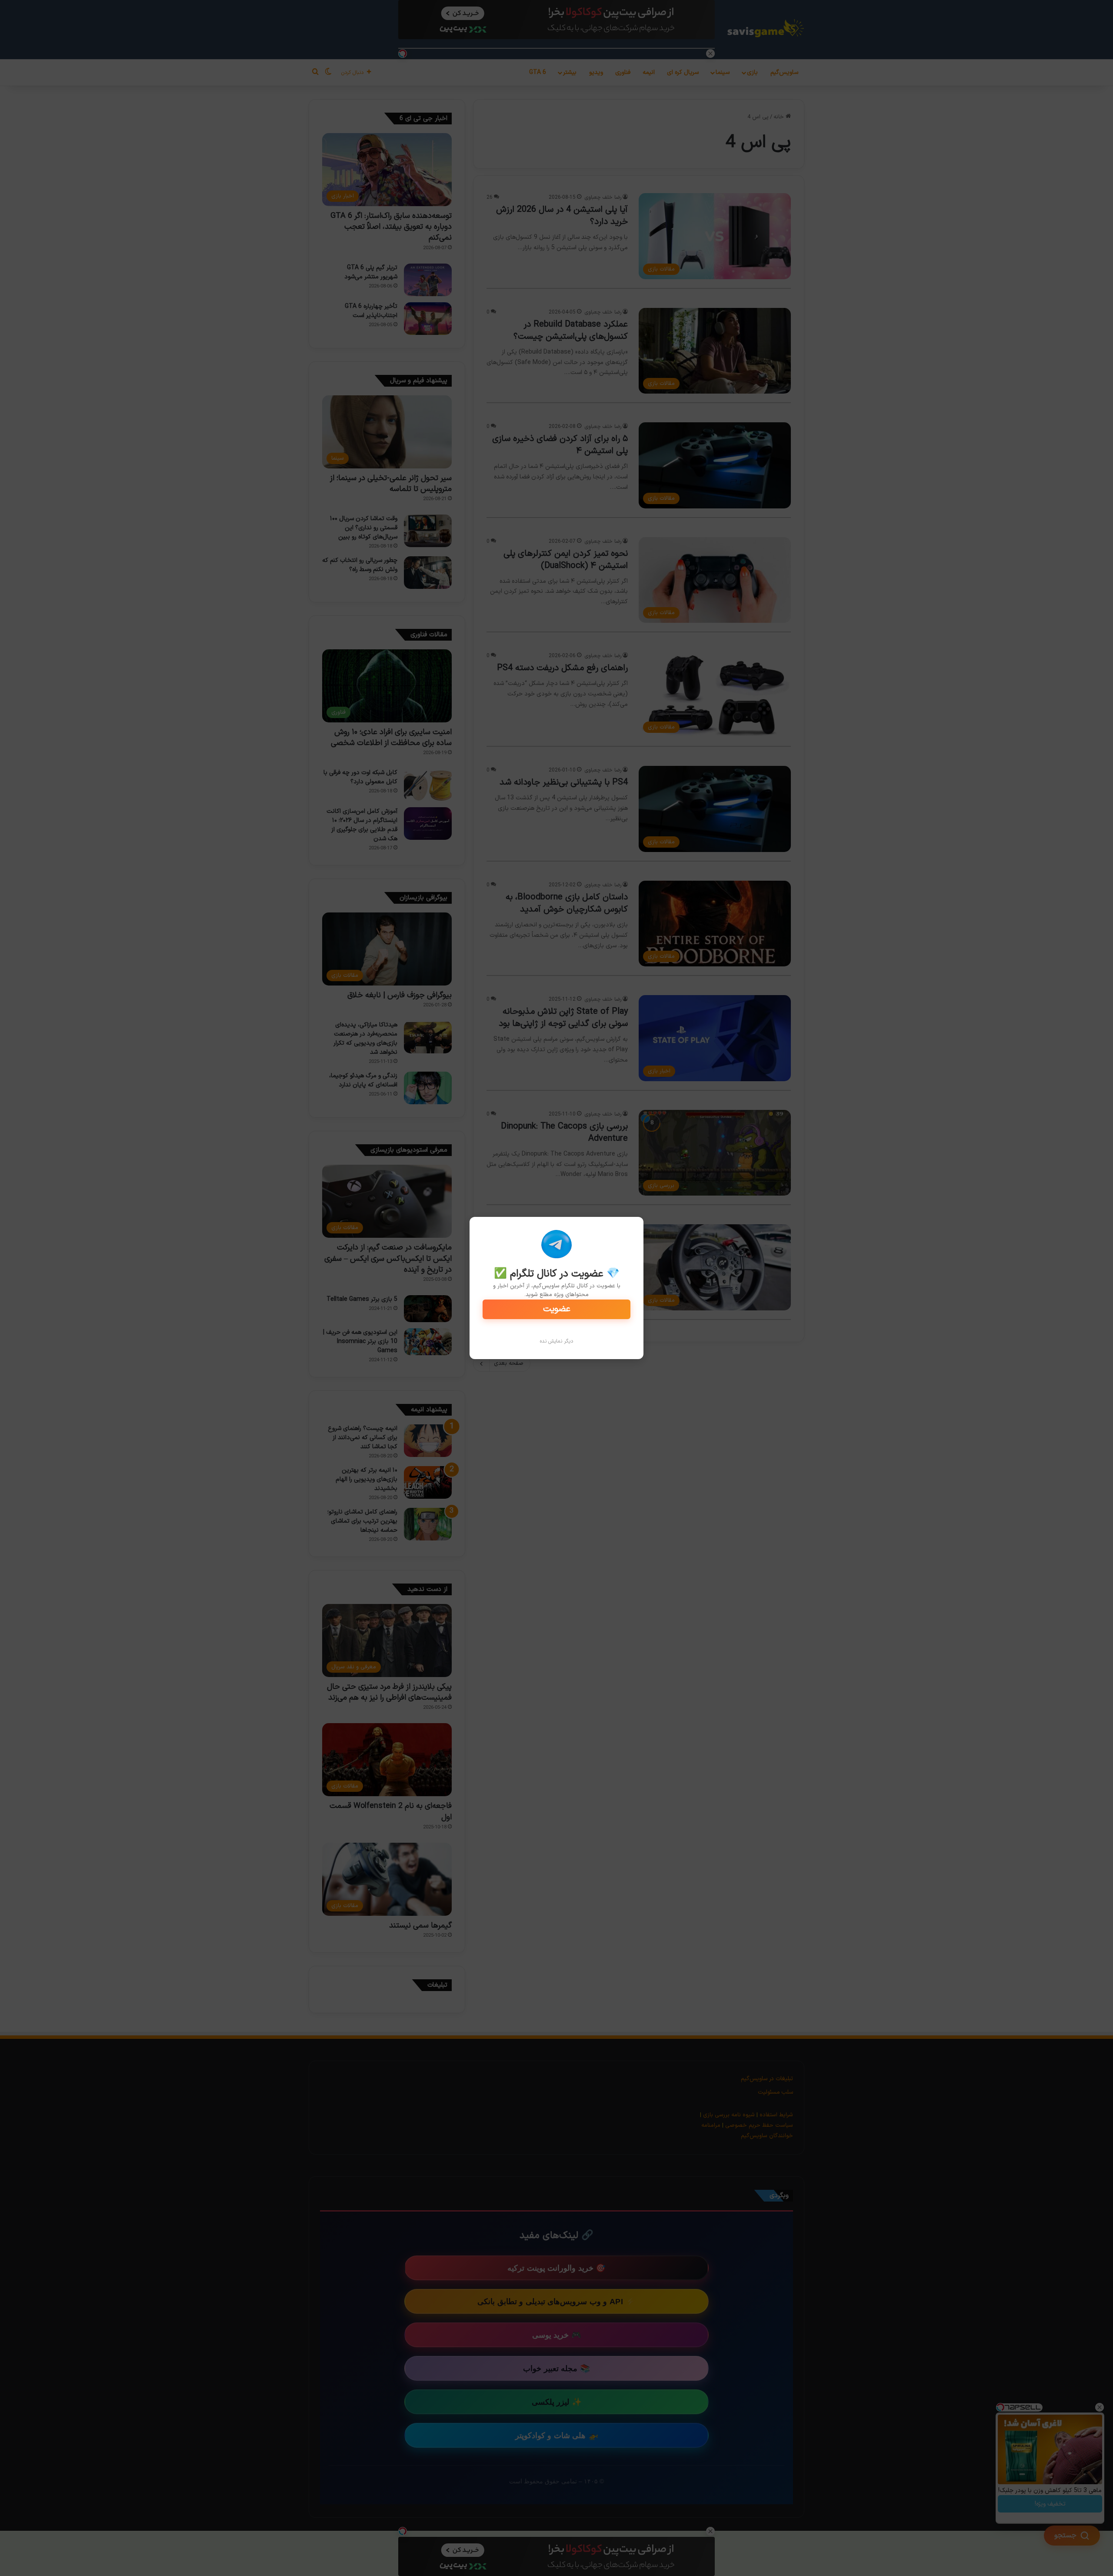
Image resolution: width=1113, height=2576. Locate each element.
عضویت (557, 1309)
